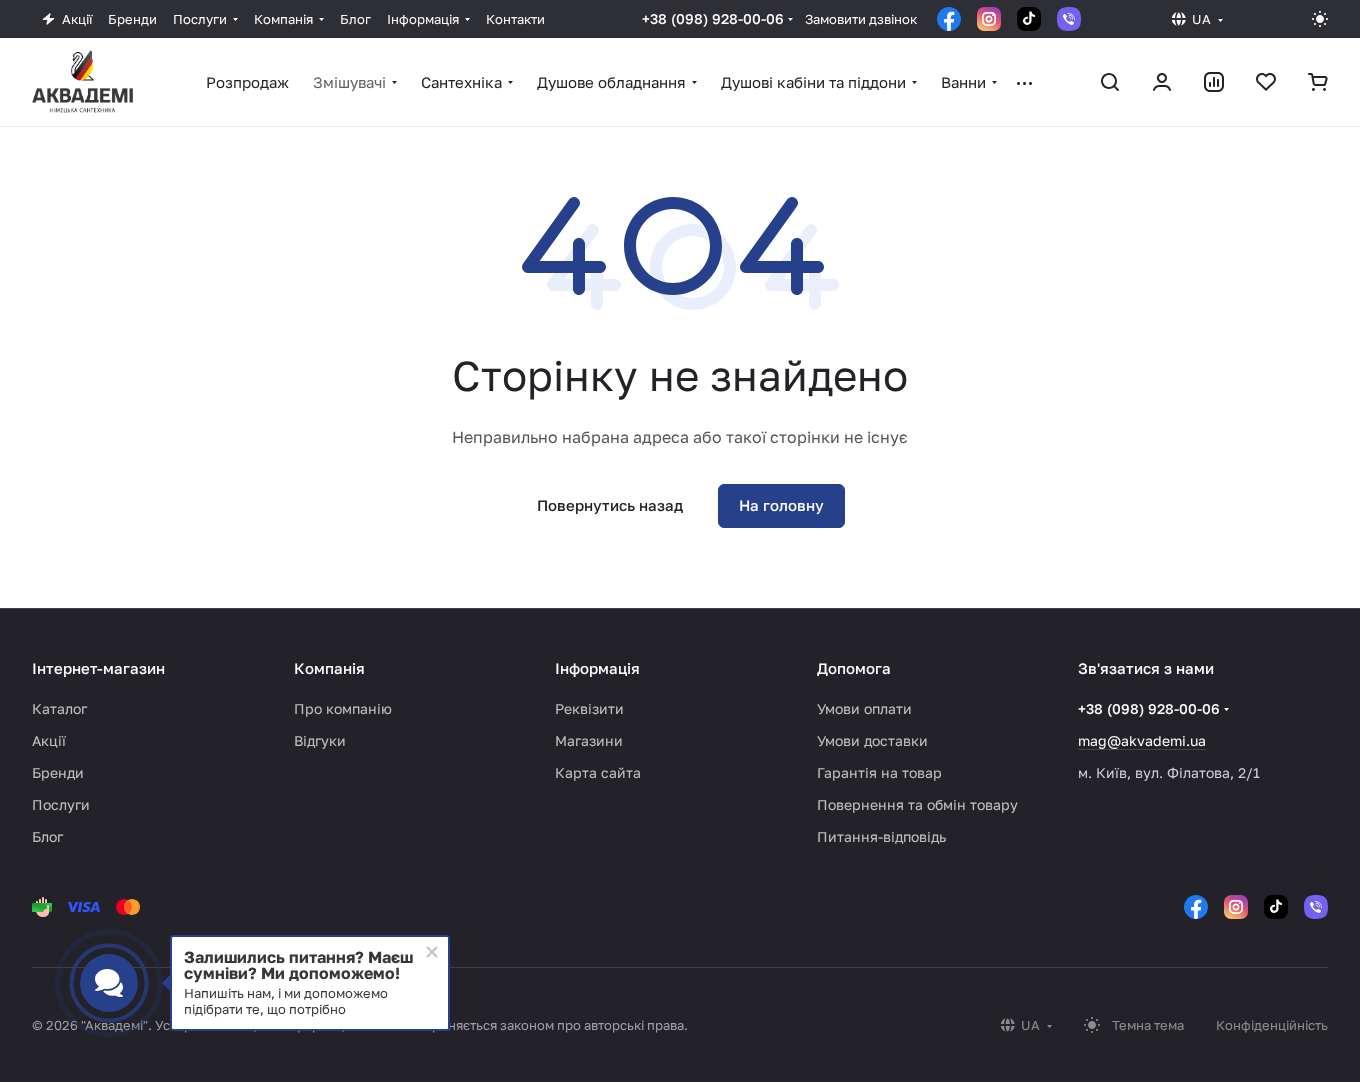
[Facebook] (949, 19)
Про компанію (343, 708)
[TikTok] (1029, 19)
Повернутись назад (610, 505)
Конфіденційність (1272, 1025)
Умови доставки (872, 740)
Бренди (58, 772)
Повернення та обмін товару (917, 804)
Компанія (329, 668)
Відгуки (320, 740)
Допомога (854, 668)
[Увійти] (1162, 82)
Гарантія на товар (879, 772)
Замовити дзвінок (861, 19)
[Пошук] (1110, 82)
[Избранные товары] (1266, 82)
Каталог (59, 708)
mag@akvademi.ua (1142, 740)
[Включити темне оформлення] (1320, 19)
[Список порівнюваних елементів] (1214, 82)
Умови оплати (864, 708)
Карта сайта (598, 772)
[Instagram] (989, 19)
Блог (47, 836)
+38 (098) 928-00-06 (713, 18)
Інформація (597, 668)
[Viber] (1069, 19)
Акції (49, 740)
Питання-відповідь (881, 836)
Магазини (589, 740)
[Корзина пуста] (1318, 82)
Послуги (61, 804)
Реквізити (589, 708)
